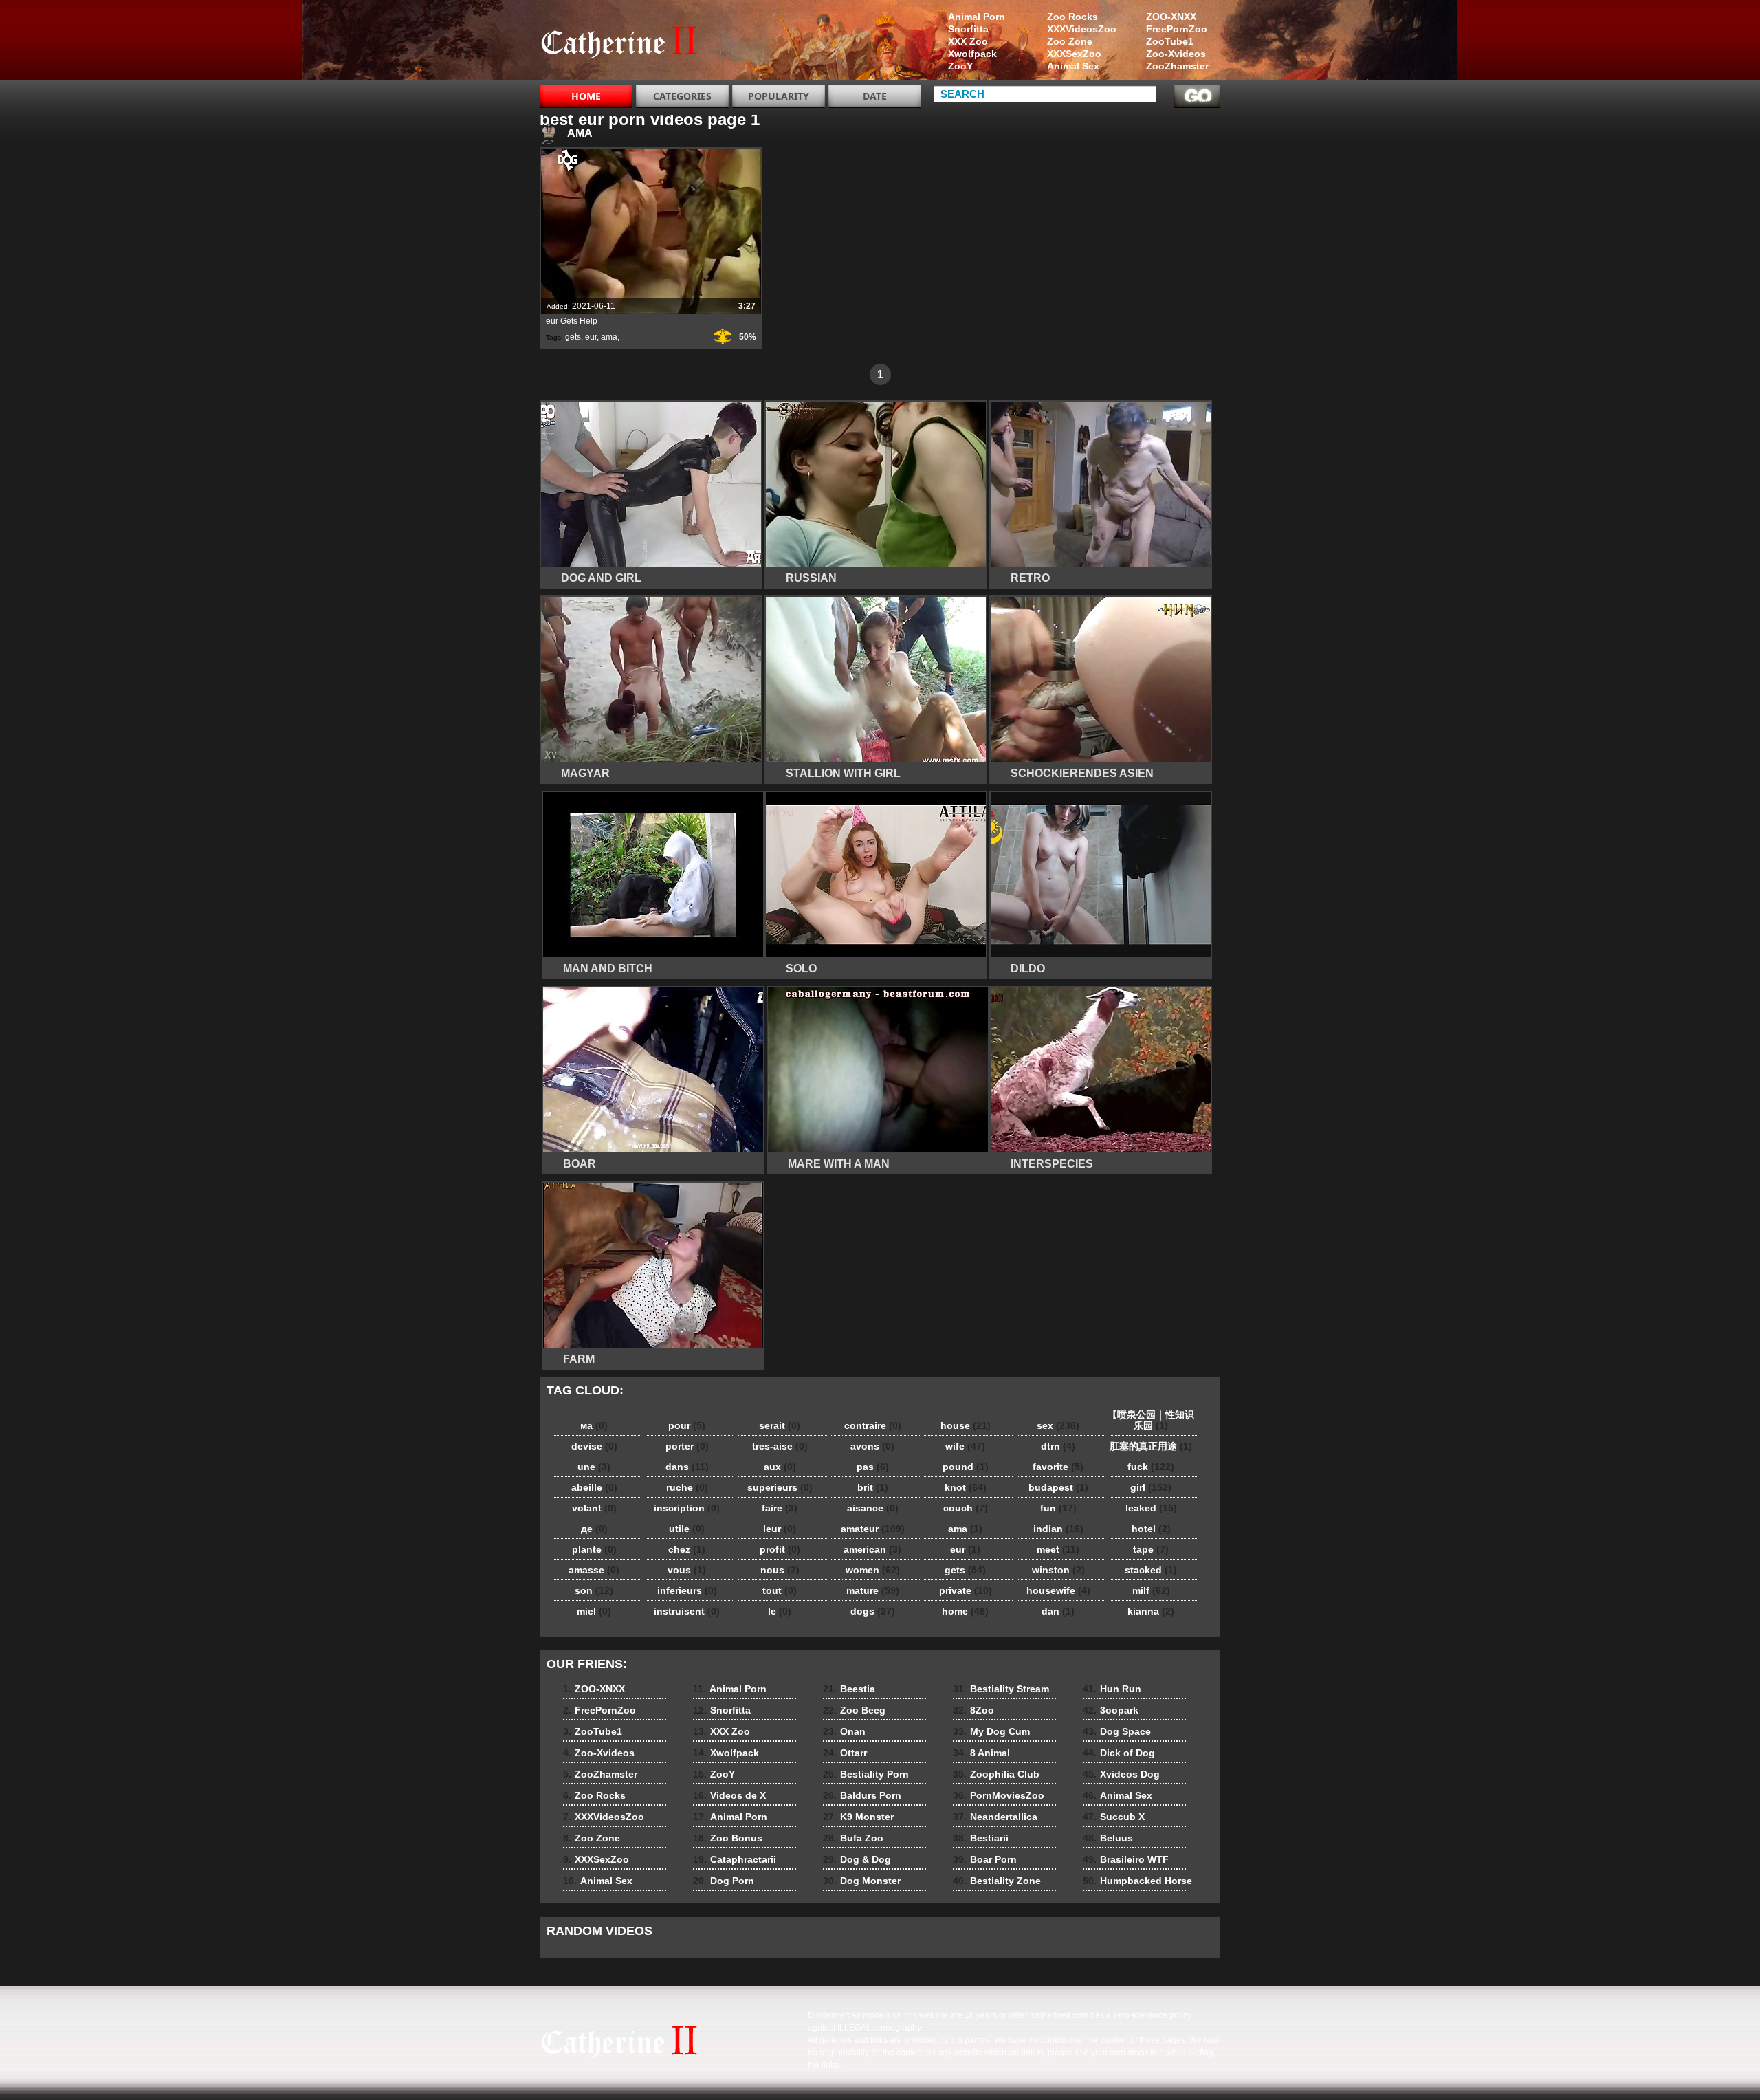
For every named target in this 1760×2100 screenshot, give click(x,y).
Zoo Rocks (1072, 17)
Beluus (1108, 1838)
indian (1058, 1529)
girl (1151, 1487)
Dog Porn (724, 1881)
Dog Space (1117, 1731)
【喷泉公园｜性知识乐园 (1151, 1420)
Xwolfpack (972, 54)
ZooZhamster (1177, 66)
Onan (844, 1731)
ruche (687, 1487)
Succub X (1114, 1817)
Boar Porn (985, 1859)
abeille (594, 1487)
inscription (687, 1508)
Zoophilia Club (996, 1774)
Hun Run (1112, 1689)
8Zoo (973, 1710)
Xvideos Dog (1121, 1774)
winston (1058, 1570)
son (594, 1590)
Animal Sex (1073, 66)
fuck (1151, 1467)
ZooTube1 (1170, 41)
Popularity (779, 96)
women (873, 1570)
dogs (873, 1611)
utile (687, 1529)
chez (687, 1549)
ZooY (960, 66)
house (966, 1425)
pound (966, 1467)
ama (609, 337)
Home (586, 96)
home (965, 1611)
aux (780, 1467)
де (594, 1529)
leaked (1151, 1508)
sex (1058, 1425)
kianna (1151, 1611)
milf (1151, 1590)
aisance (873, 1508)
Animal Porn (977, 17)
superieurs (780, 1487)
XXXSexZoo (1074, 54)
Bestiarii (981, 1838)
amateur (873, 1529)
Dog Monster (862, 1881)
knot (966, 1487)
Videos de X (729, 1795)
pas (873, 1467)
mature (873, 1590)
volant (594, 1508)
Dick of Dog (1119, 1753)
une (594, 1467)
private (966, 1590)
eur (591, 337)
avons (872, 1446)
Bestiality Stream (1001, 1689)
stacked (1151, 1570)
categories (682, 96)
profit (780, 1549)
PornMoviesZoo (999, 1795)
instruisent (687, 1611)
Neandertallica (995, 1817)
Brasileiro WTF (1126, 1859)
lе (780, 1611)
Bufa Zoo (853, 1838)
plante (594, 1549)
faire (780, 1508)
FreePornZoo (1177, 29)
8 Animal (981, 1753)
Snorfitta (968, 29)
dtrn (1058, 1446)
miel (594, 1611)
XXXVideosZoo (1082, 29)
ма (594, 1425)
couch (966, 1508)
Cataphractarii (735, 1859)
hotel (1151, 1529)
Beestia (849, 1689)
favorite (1058, 1467)
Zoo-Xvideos (1176, 54)
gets (573, 337)
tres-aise (780, 1446)
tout (780, 1590)
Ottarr (845, 1753)
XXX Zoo (968, 41)
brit (873, 1487)
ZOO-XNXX (1171, 17)
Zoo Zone (1070, 41)
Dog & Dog (857, 1859)
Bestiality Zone (997, 1881)
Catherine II (627, 43)
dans (687, 1467)
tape (1151, 1549)
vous (687, 1570)
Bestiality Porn (866, 1774)
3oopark (1111, 1710)
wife (965, 1446)
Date (875, 96)
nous (780, 1570)
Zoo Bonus (728, 1838)
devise (594, 1446)
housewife (1058, 1590)
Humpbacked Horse (1137, 1881)
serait (780, 1425)
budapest (1058, 1487)
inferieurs (687, 1590)
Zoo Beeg (854, 1710)
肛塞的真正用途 (1151, 1446)
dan (1058, 1611)
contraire (873, 1425)
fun (1058, 1508)
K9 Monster (858, 1817)
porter (687, 1446)
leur (780, 1529)
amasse (594, 1570)
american (872, 1549)
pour (687, 1425)
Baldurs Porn (862, 1795)
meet (1058, 1549)
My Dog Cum (991, 1731)
